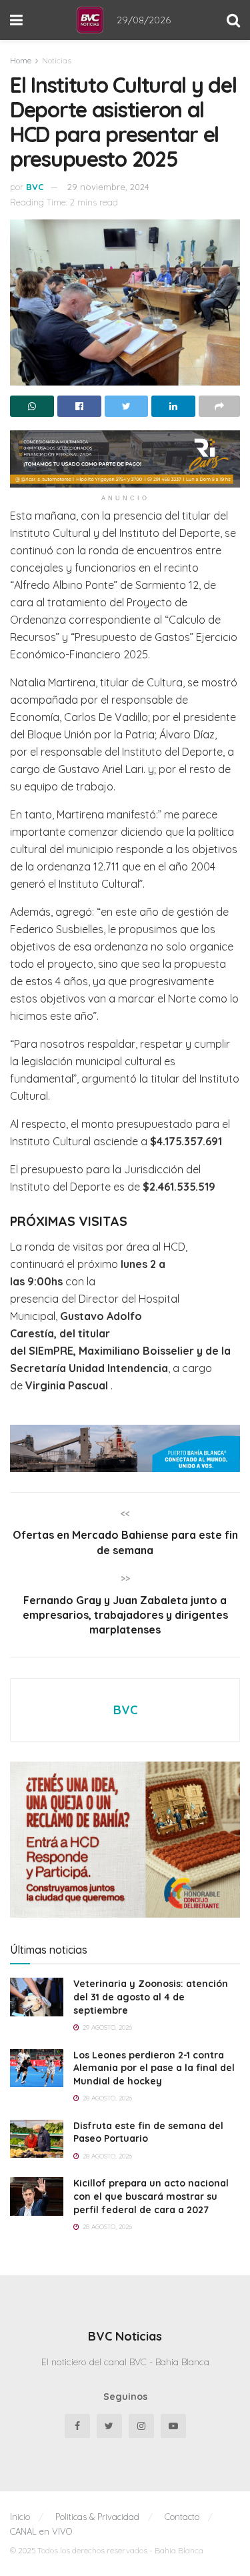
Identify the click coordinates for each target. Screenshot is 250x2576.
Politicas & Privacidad (97, 2517)
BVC (35, 187)
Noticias (57, 60)
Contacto (182, 2517)
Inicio (20, 2517)
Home (21, 60)
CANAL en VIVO (41, 2531)
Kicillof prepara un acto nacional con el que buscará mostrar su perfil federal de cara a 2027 (151, 2196)
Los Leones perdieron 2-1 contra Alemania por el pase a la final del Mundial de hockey (154, 2068)
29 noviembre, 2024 (108, 187)
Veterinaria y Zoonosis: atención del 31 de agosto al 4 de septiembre (151, 1997)
